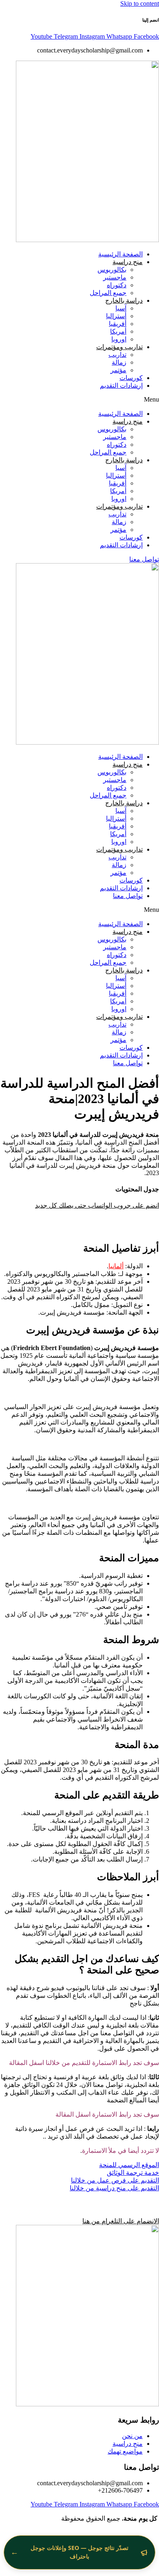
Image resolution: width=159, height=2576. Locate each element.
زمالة (119, 362)
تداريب (117, 355)
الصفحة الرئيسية (120, 254)
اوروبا (119, 339)
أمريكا (118, 331)
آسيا (121, 308)
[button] (79, 400)
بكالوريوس (112, 270)
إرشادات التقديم (121, 386)
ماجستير (115, 277)
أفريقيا (118, 324)
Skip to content (140, 3)
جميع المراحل (108, 293)
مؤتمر (118, 370)
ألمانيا (116, 1266)
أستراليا (116, 316)
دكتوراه (117, 285)
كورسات (131, 378)
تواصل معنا (128, 896)
